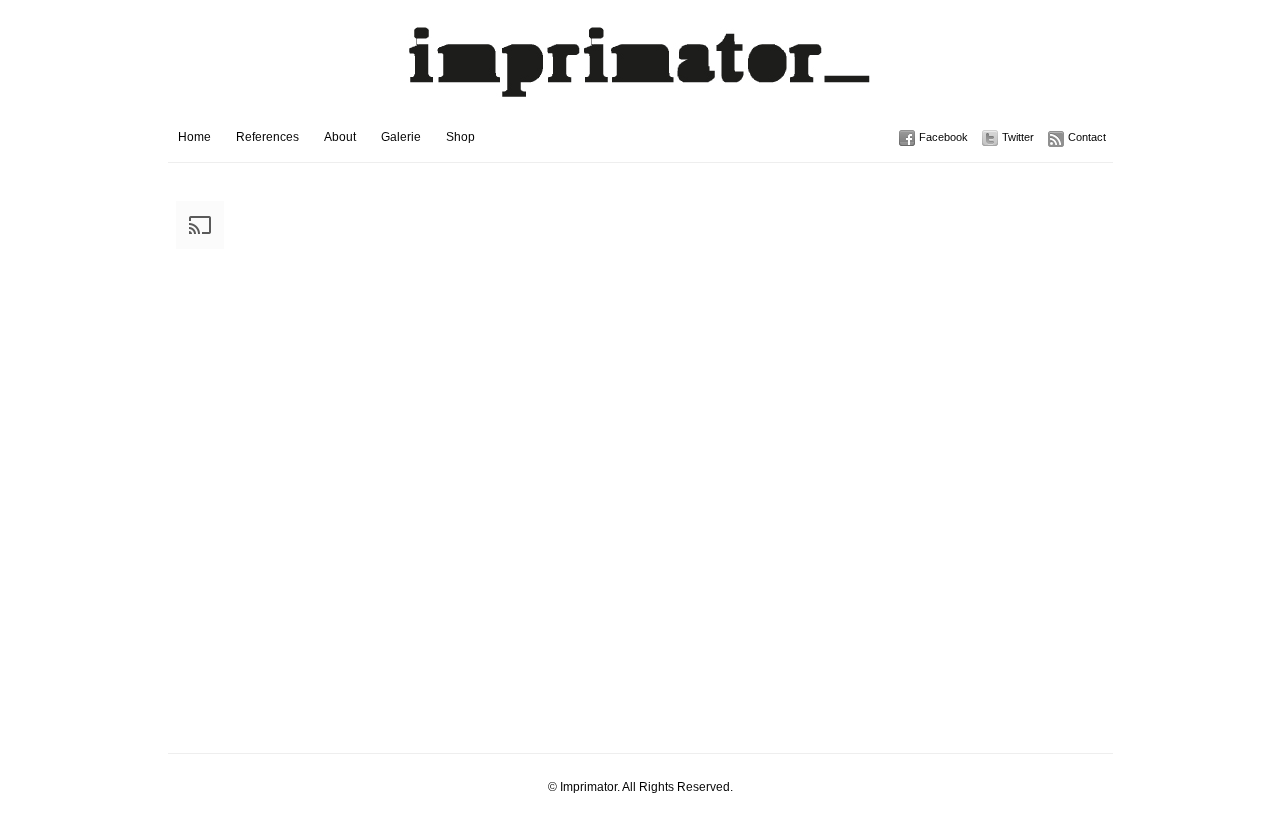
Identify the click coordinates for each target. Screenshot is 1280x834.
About (340, 137)
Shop (460, 137)
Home (194, 137)
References (267, 137)
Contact (1087, 137)
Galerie (401, 137)
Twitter (1018, 137)
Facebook (943, 137)
